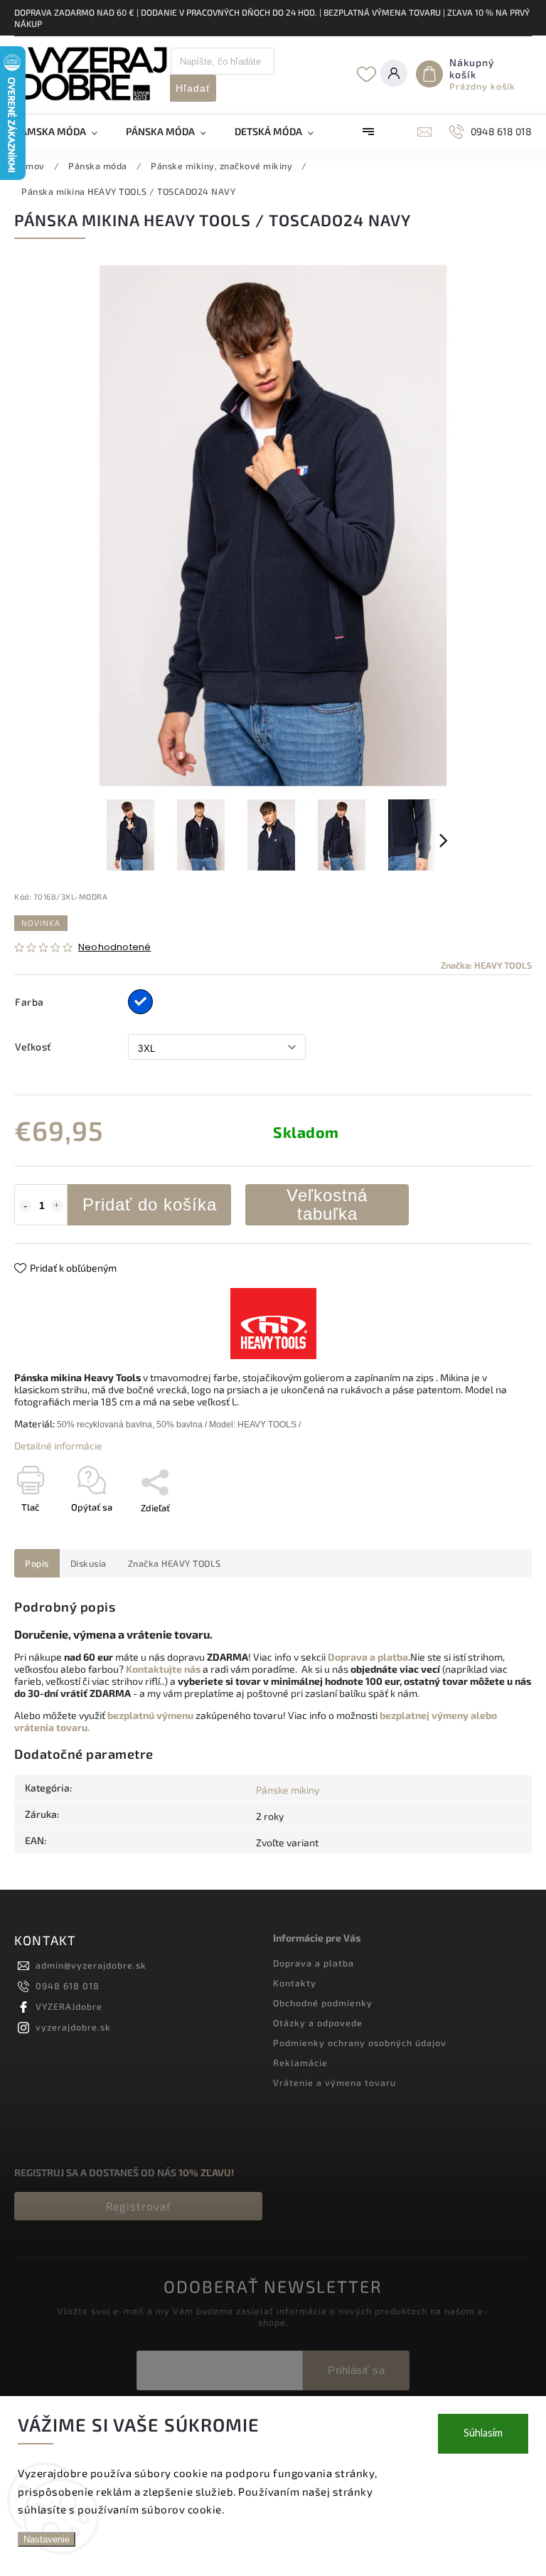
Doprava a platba (314, 1963)
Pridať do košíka (150, 1204)
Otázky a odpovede (318, 2023)
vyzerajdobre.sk (73, 2027)
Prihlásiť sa (356, 2370)
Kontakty (295, 1983)
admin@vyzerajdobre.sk (91, 1965)
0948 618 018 (68, 1986)
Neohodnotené (114, 948)
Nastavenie (47, 2539)
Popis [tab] (37, 1563)
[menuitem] (63, 132)
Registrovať (139, 2206)
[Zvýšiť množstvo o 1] (57, 1206)
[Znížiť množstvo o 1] (25, 1206)
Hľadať (193, 88)
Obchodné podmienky (323, 2003)
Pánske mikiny (288, 1790)
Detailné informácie (58, 1446)
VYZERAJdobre (69, 2006)
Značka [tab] (175, 1563)
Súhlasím (483, 2433)
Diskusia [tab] (89, 1563)
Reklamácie (300, 2063)
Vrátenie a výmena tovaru (334, 2082)
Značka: (486, 965)
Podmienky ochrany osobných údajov (360, 2043)
